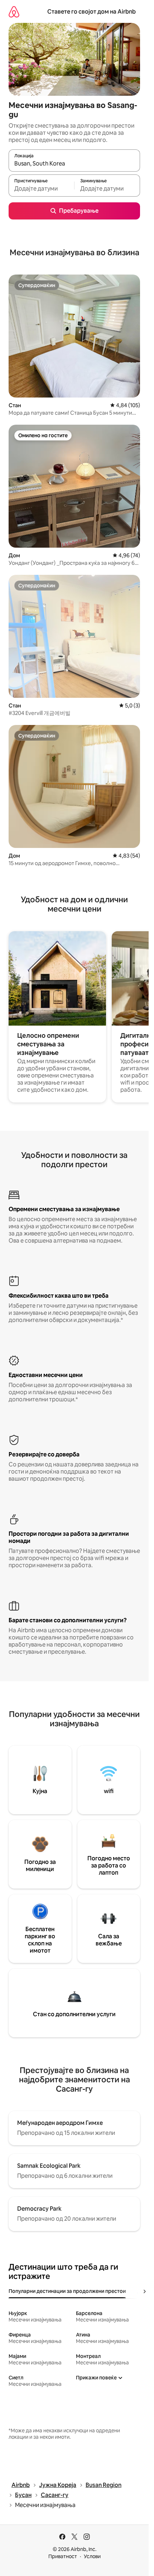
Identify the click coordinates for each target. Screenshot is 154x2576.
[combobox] (74, 164)
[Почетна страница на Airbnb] (14, 12)
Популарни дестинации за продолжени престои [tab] (67, 2291)
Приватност (63, 2556)
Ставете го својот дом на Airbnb (92, 12)
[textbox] (41, 189)
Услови (92, 2556)
